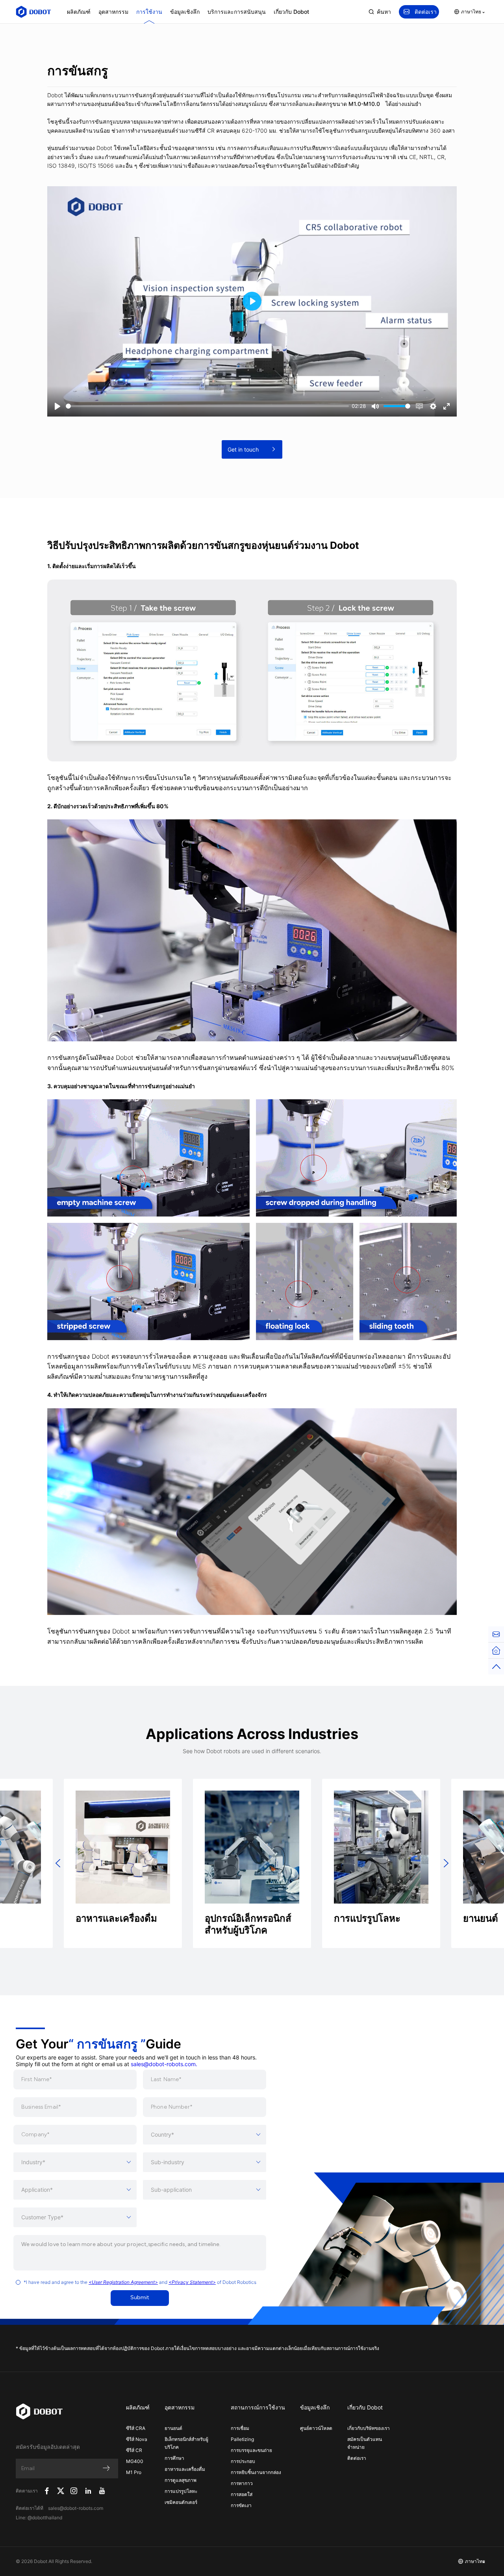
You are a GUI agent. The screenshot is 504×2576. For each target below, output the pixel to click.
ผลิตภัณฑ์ (79, 12)
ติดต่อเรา (426, 12)
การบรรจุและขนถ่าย (251, 2450)
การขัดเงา (241, 2505)
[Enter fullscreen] (447, 406)
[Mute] (375, 406)
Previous (58, 1863)
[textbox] (205, 2135)
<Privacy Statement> (192, 2282)
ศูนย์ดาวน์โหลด (316, 2428)
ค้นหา (384, 12)
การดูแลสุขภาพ (181, 2480)
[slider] (207, 406)
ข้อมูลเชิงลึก (185, 12)
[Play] (57, 406)
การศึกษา (174, 2458)
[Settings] (433, 406)
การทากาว (242, 2483)
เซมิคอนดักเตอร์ (181, 2502)
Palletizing (242, 2439)
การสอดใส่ (242, 2494)
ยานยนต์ (173, 2428)
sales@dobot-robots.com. (164, 2064)
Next (446, 1863)
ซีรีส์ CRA (136, 2428)
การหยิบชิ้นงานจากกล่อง (256, 2472)
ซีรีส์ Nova (137, 2439)
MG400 (135, 2461)
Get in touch (243, 449)
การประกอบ (243, 2461)
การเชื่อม (240, 2428)
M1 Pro (134, 2472)
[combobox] (205, 2135)
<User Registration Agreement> (123, 2282)
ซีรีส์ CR (134, 2450)
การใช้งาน (149, 12)
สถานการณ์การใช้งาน (258, 2407)
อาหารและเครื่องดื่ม (185, 2469)
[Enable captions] (419, 406)
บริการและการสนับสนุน (237, 12)
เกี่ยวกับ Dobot (291, 12)
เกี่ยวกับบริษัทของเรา (369, 2428)
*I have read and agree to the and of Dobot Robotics (140, 2282)
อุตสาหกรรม (113, 12)
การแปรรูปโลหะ (181, 2491)
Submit (140, 2298)
